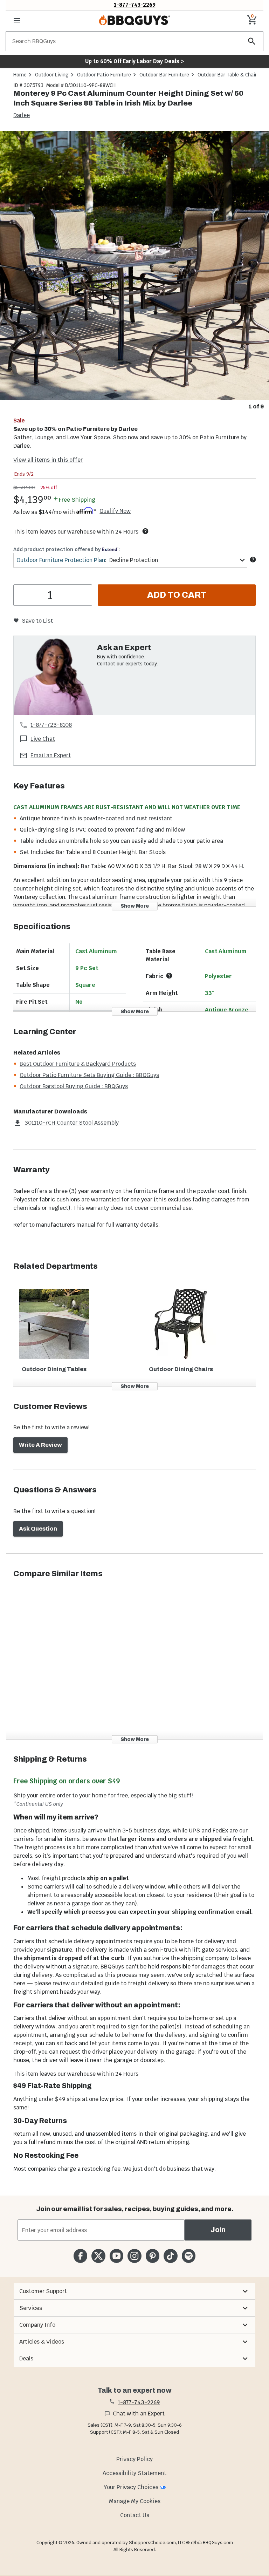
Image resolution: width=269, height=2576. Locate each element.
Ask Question (38, 1529)
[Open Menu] (17, 20)
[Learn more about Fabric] (169, 976)
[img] (134, 265)
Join (218, 2230)
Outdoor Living (52, 75)
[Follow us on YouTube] (116, 2256)
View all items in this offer (48, 460)
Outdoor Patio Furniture (104, 75)
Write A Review (40, 1445)
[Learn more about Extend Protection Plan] (253, 560)
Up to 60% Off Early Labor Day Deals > (134, 61)
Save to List (37, 621)
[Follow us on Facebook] (80, 2256)
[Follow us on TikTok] (170, 2256)
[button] (134, 2291)
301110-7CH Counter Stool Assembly (72, 1123)
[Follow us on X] (98, 2256)
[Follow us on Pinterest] (153, 2256)
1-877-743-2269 (135, 5)
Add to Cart (177, 595)
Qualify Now (115, 511)
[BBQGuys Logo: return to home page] (134, 20)
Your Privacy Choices (131, 2487)
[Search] (252, 41)
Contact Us (135, 2515)
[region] (134, 271)
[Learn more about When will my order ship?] (145, 531)
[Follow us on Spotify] (189, 2256)
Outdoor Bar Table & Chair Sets (233, 75)
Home (20, 75)
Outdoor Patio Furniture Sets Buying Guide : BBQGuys (89, 1075)
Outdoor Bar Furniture (164, 75)
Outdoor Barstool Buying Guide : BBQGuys (74, 1086)
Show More (135, 906)
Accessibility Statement (134, 2473)
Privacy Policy (134, 2459)
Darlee (22, 115)
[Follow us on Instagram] (134, 2256)
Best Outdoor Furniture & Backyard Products (78, 1064)
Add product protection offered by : (67, 549)
